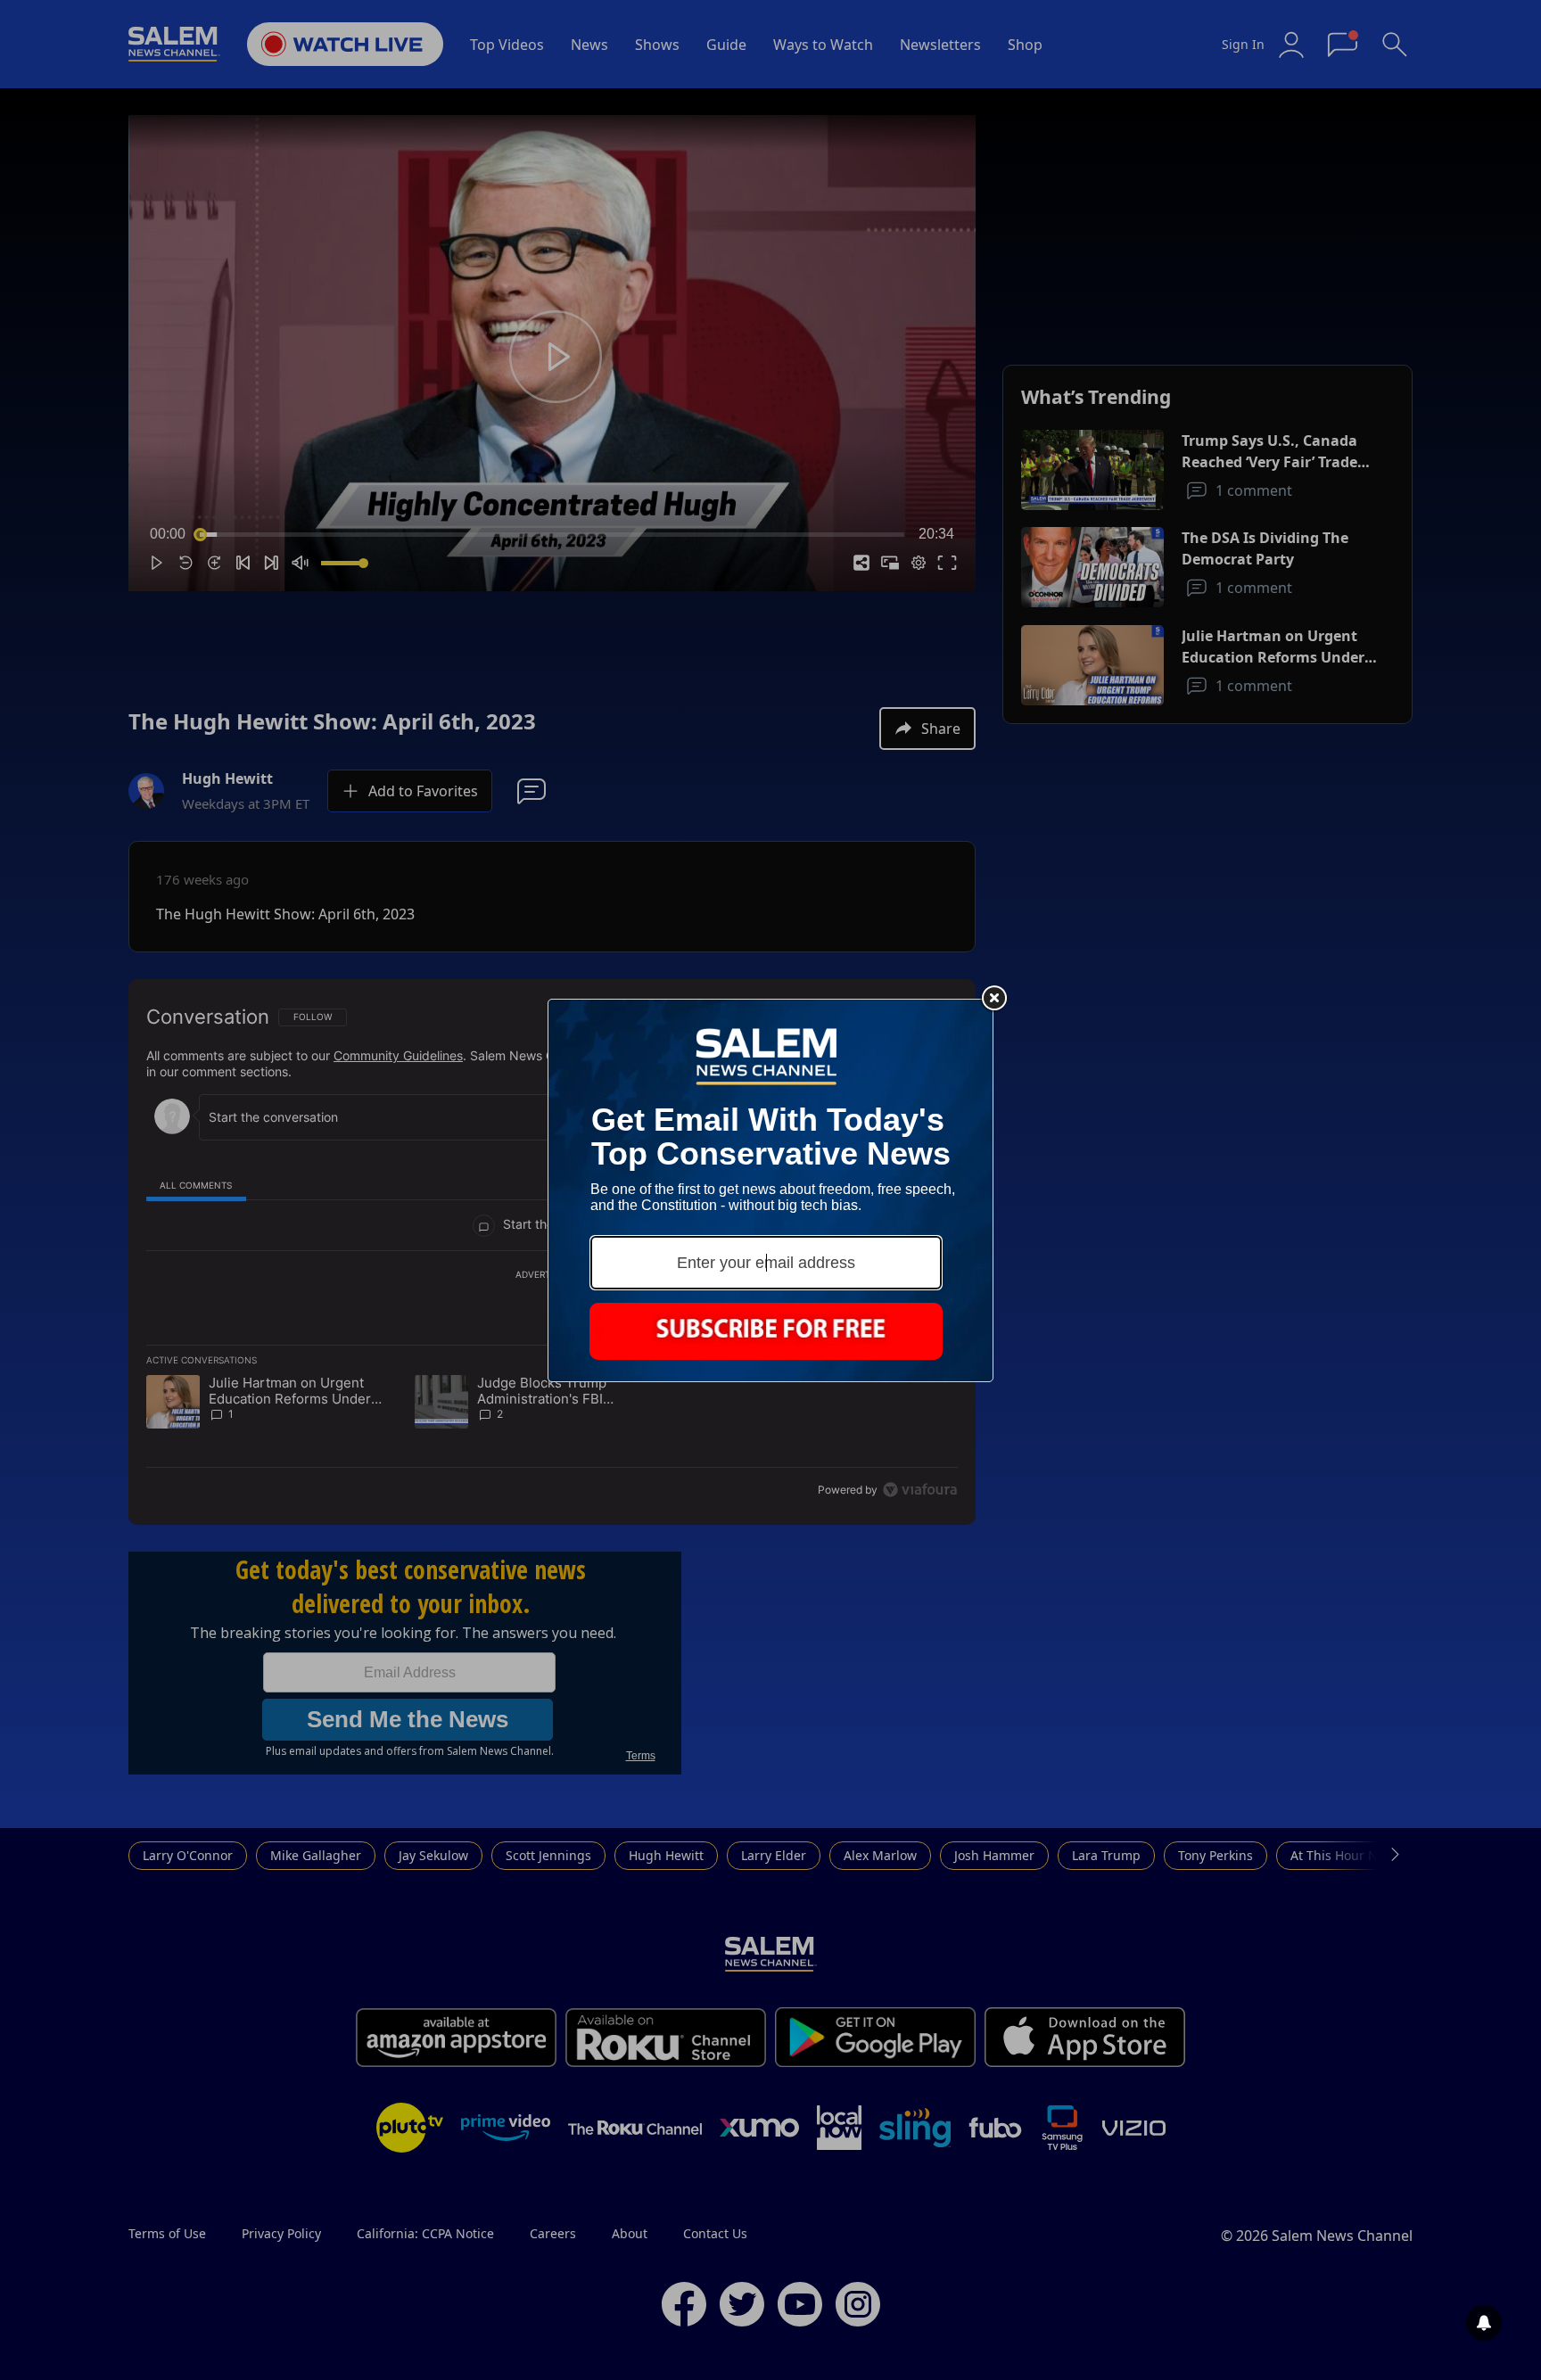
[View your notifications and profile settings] (1484, 2323)
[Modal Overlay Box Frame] (770, 1190)
